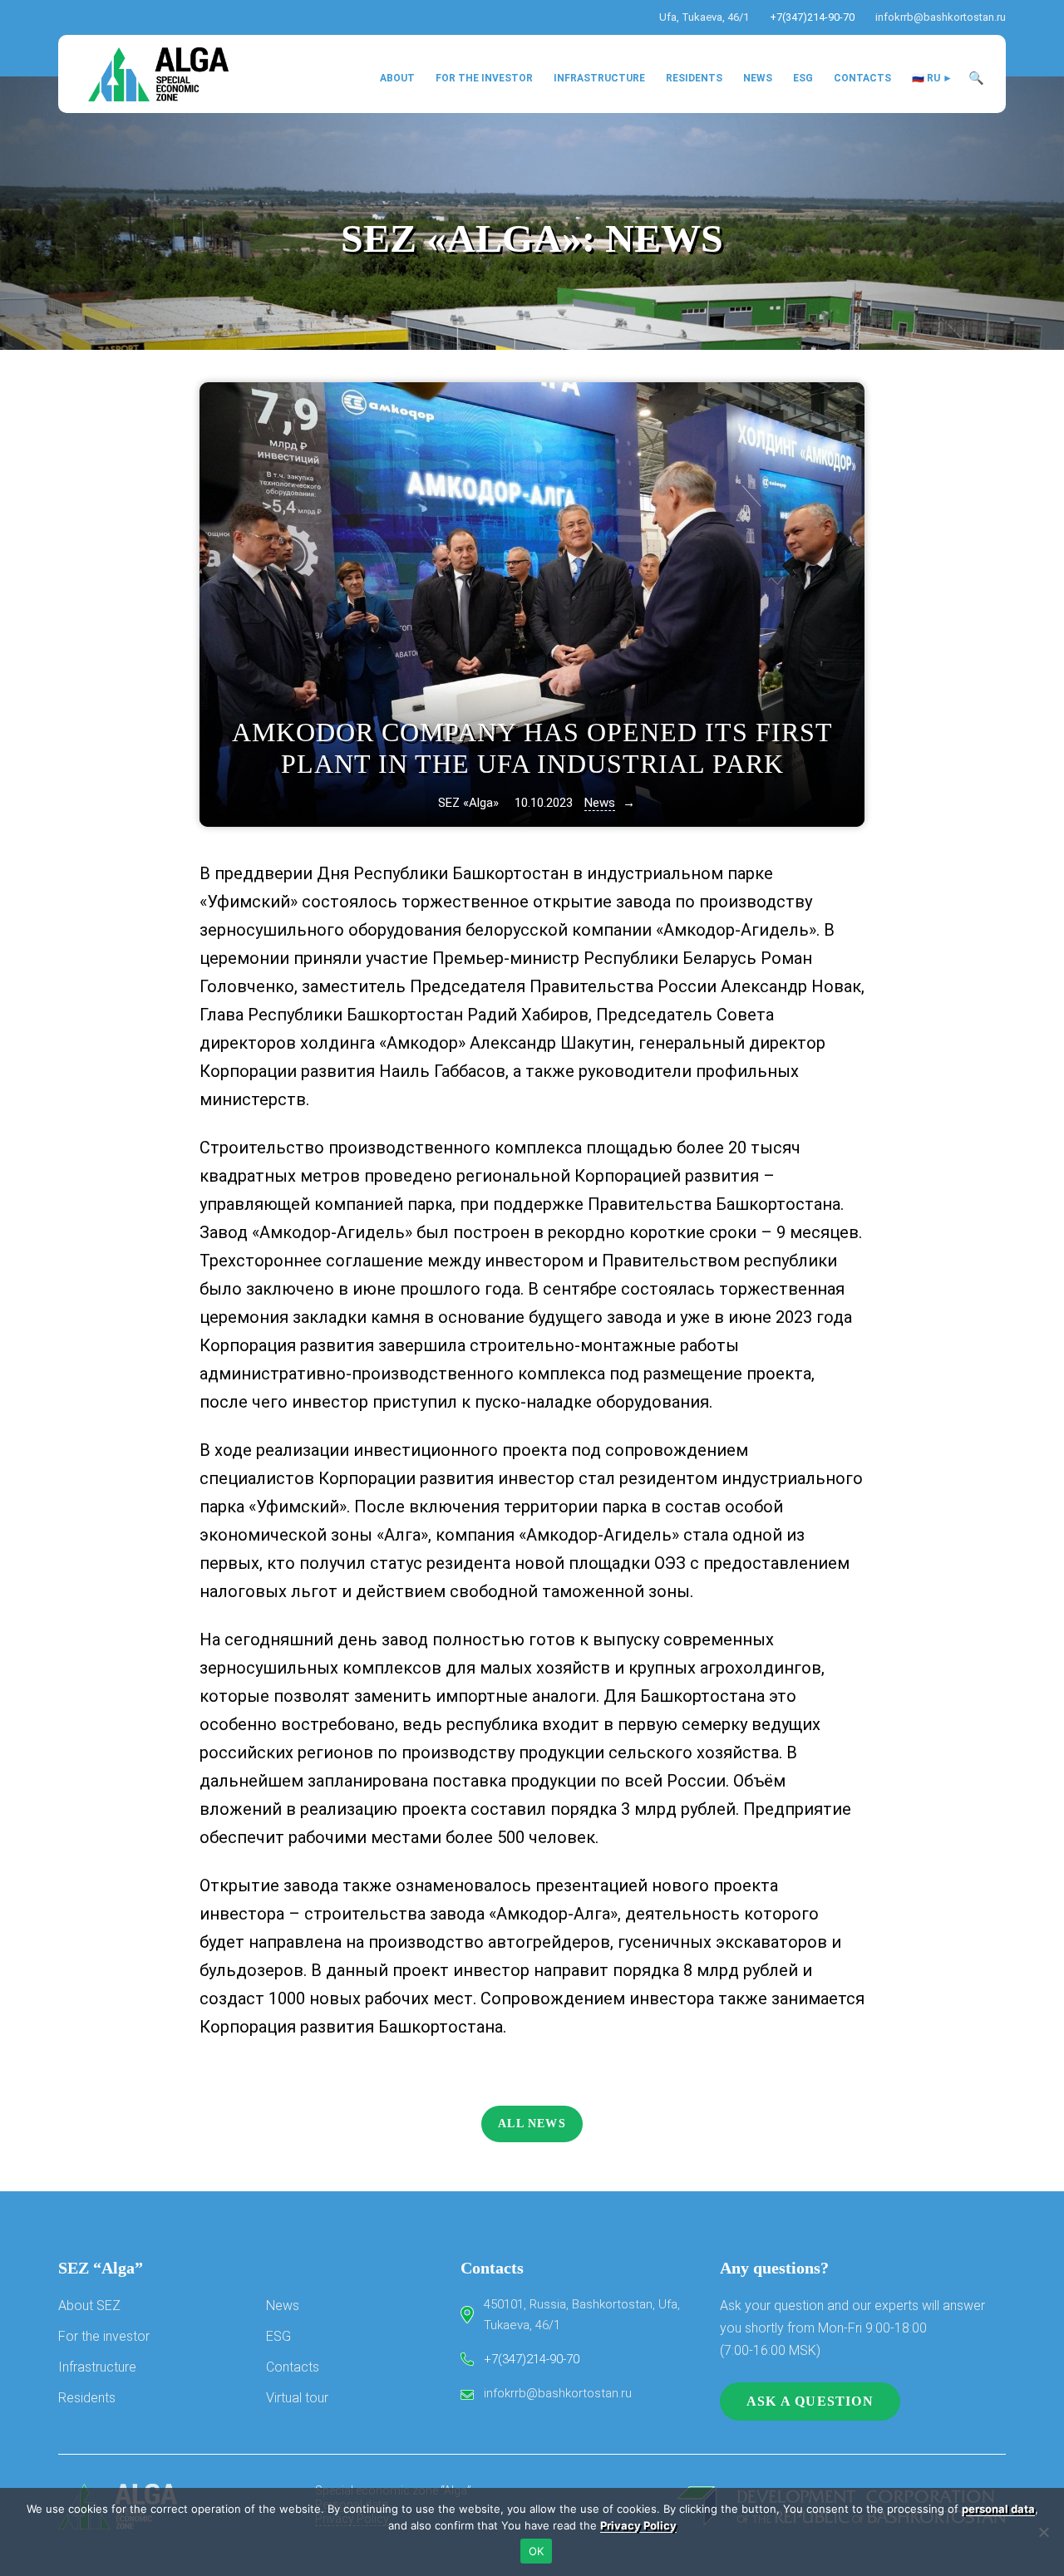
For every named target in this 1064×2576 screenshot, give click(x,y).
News (664, 238)
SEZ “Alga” (101, 2268)
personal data (998, 2509)
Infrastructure (97, 2367)
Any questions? (774, 2268)
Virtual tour (297, 2398)
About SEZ (89, 2306)
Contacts (293, 2367)
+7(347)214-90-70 (812, 17)
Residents (87, 2398)
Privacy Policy (638, 2525)
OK (537, 2551)
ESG (278, 2336)
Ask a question (810, 2401)
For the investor (104, 2336)
